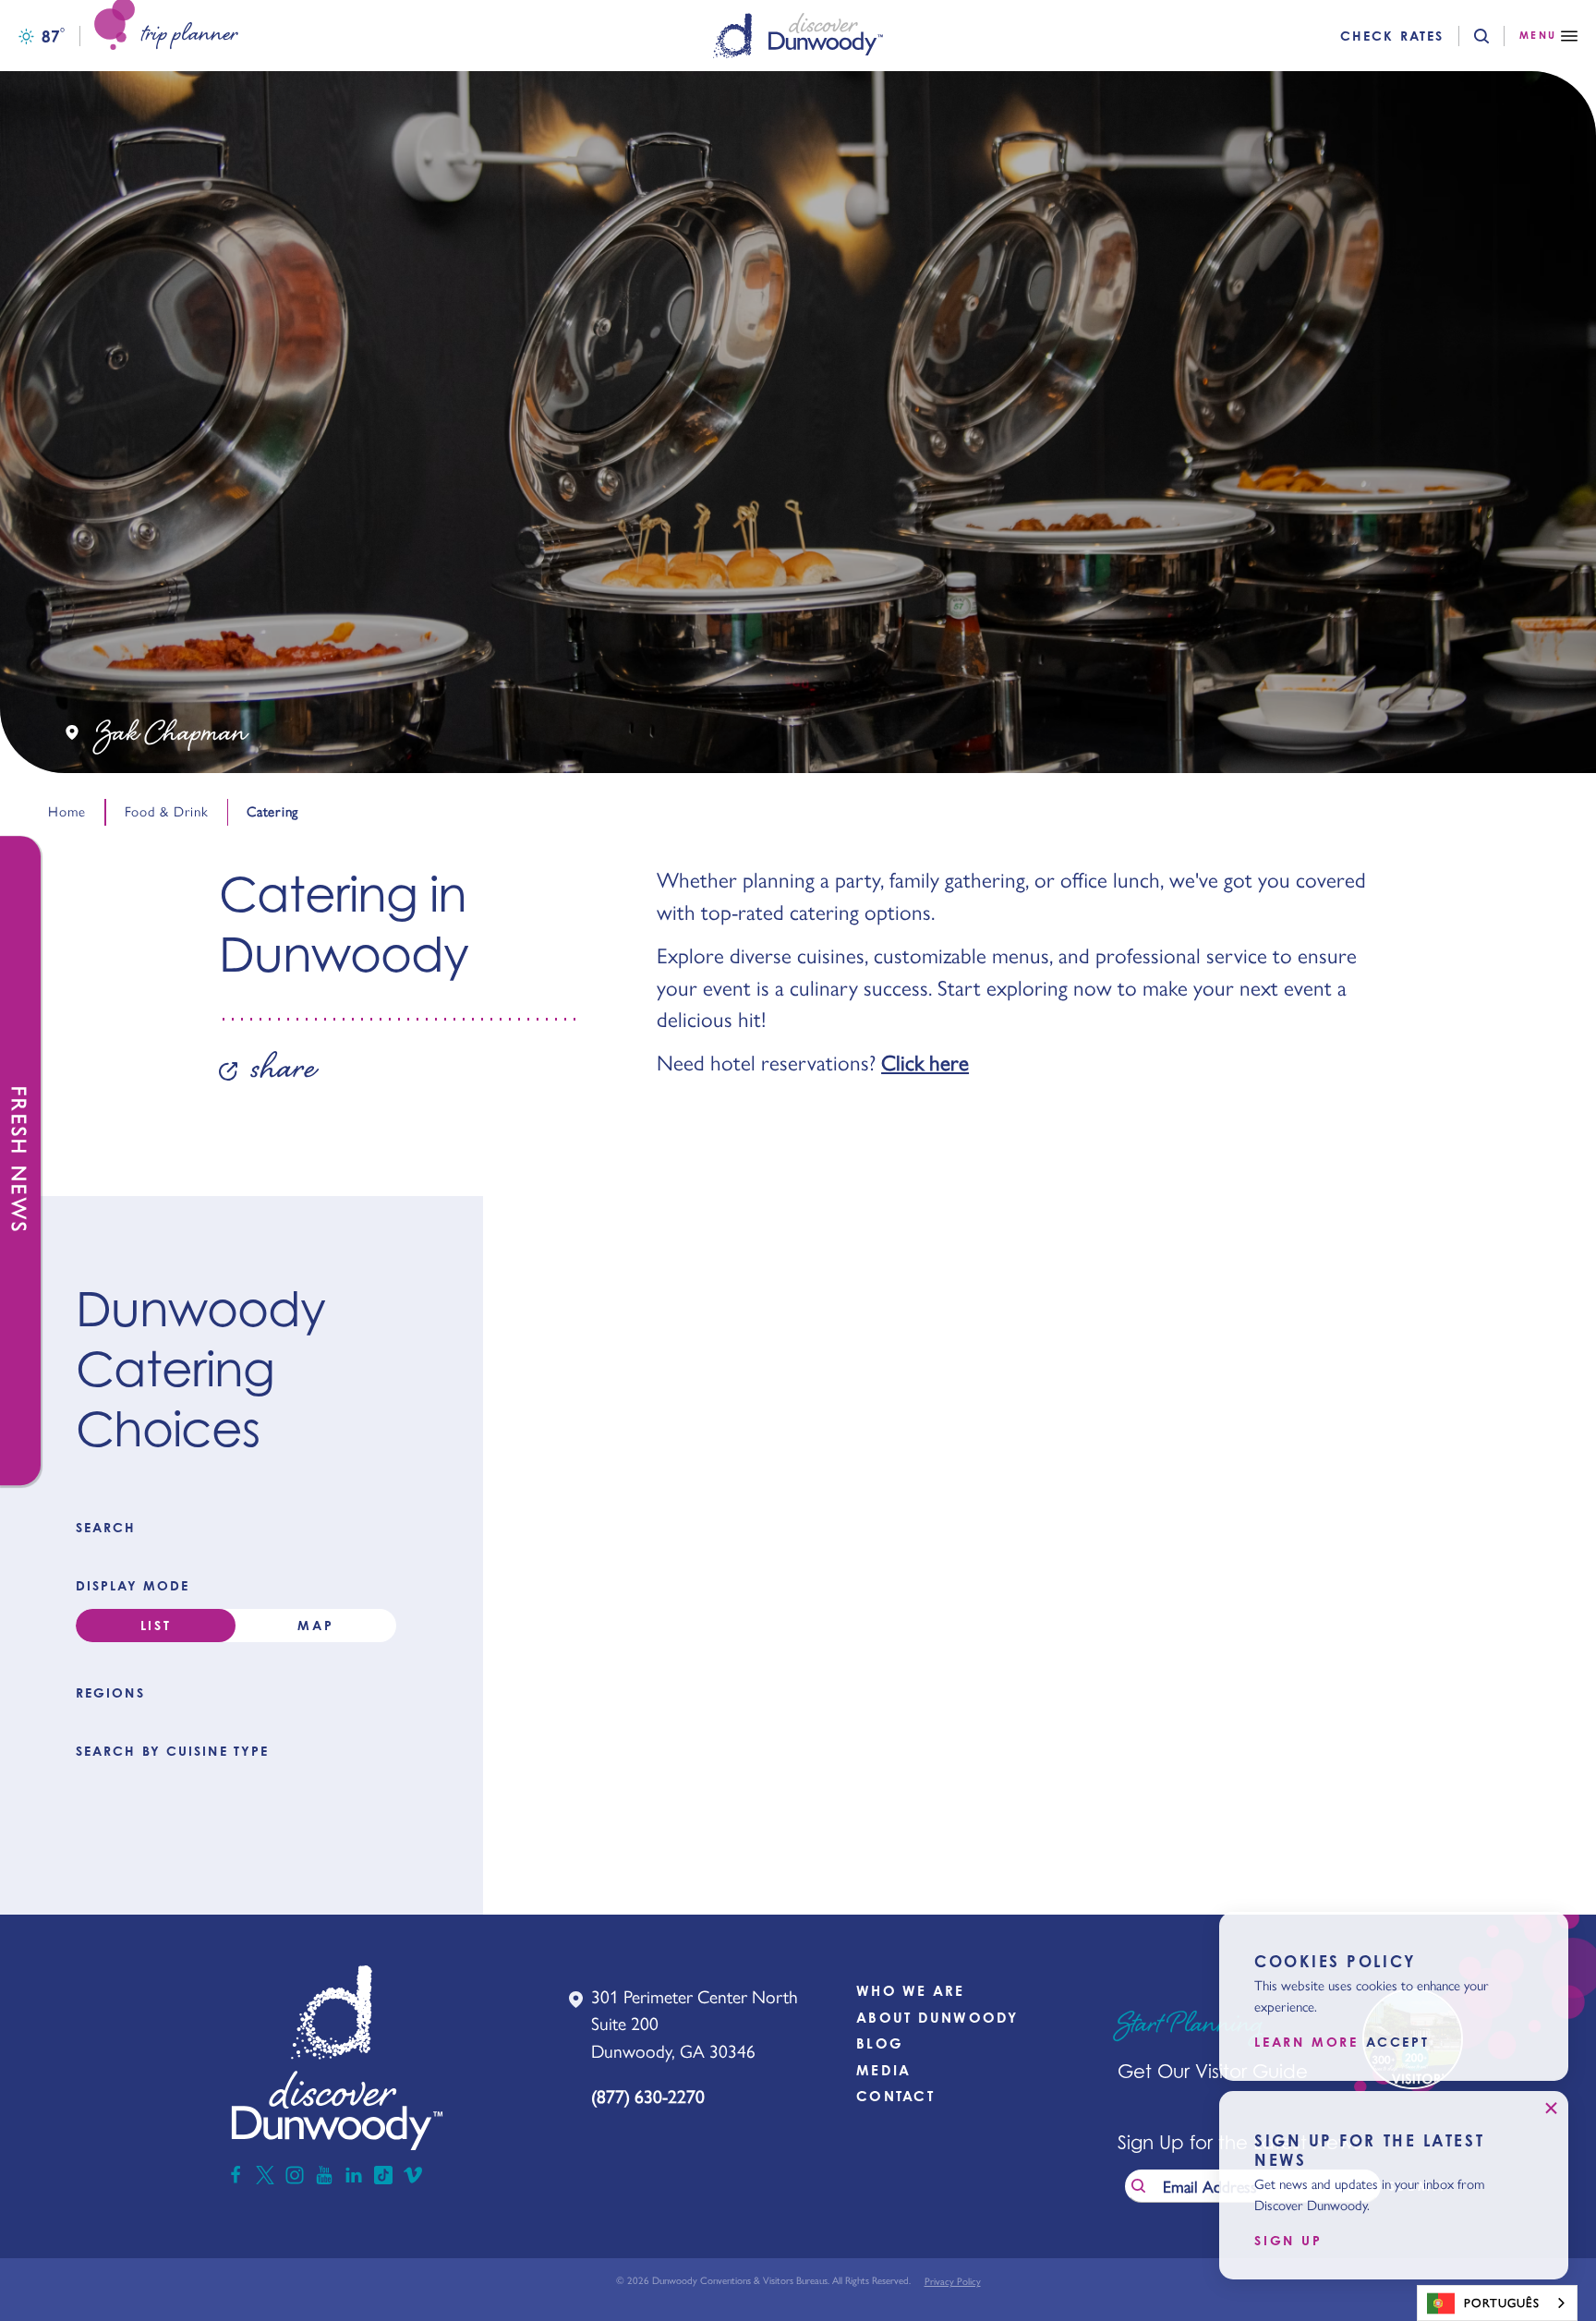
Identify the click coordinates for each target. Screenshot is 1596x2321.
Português (1502, 2303)
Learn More (1306, 2043)
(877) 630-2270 (648, 2097)
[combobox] (1497, 2303)
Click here (925, 1063)
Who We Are (911, 1991)
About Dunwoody (937, 2018)
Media (883, 2070)
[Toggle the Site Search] (1497, 36)
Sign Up (1288, 2241)
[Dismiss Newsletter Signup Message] (1551, 2109)
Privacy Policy (953, 2282)
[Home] (798, 36)
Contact (895, 2096)
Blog (880, 2043)
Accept (1398, 2043)
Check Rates (1392, 36)
